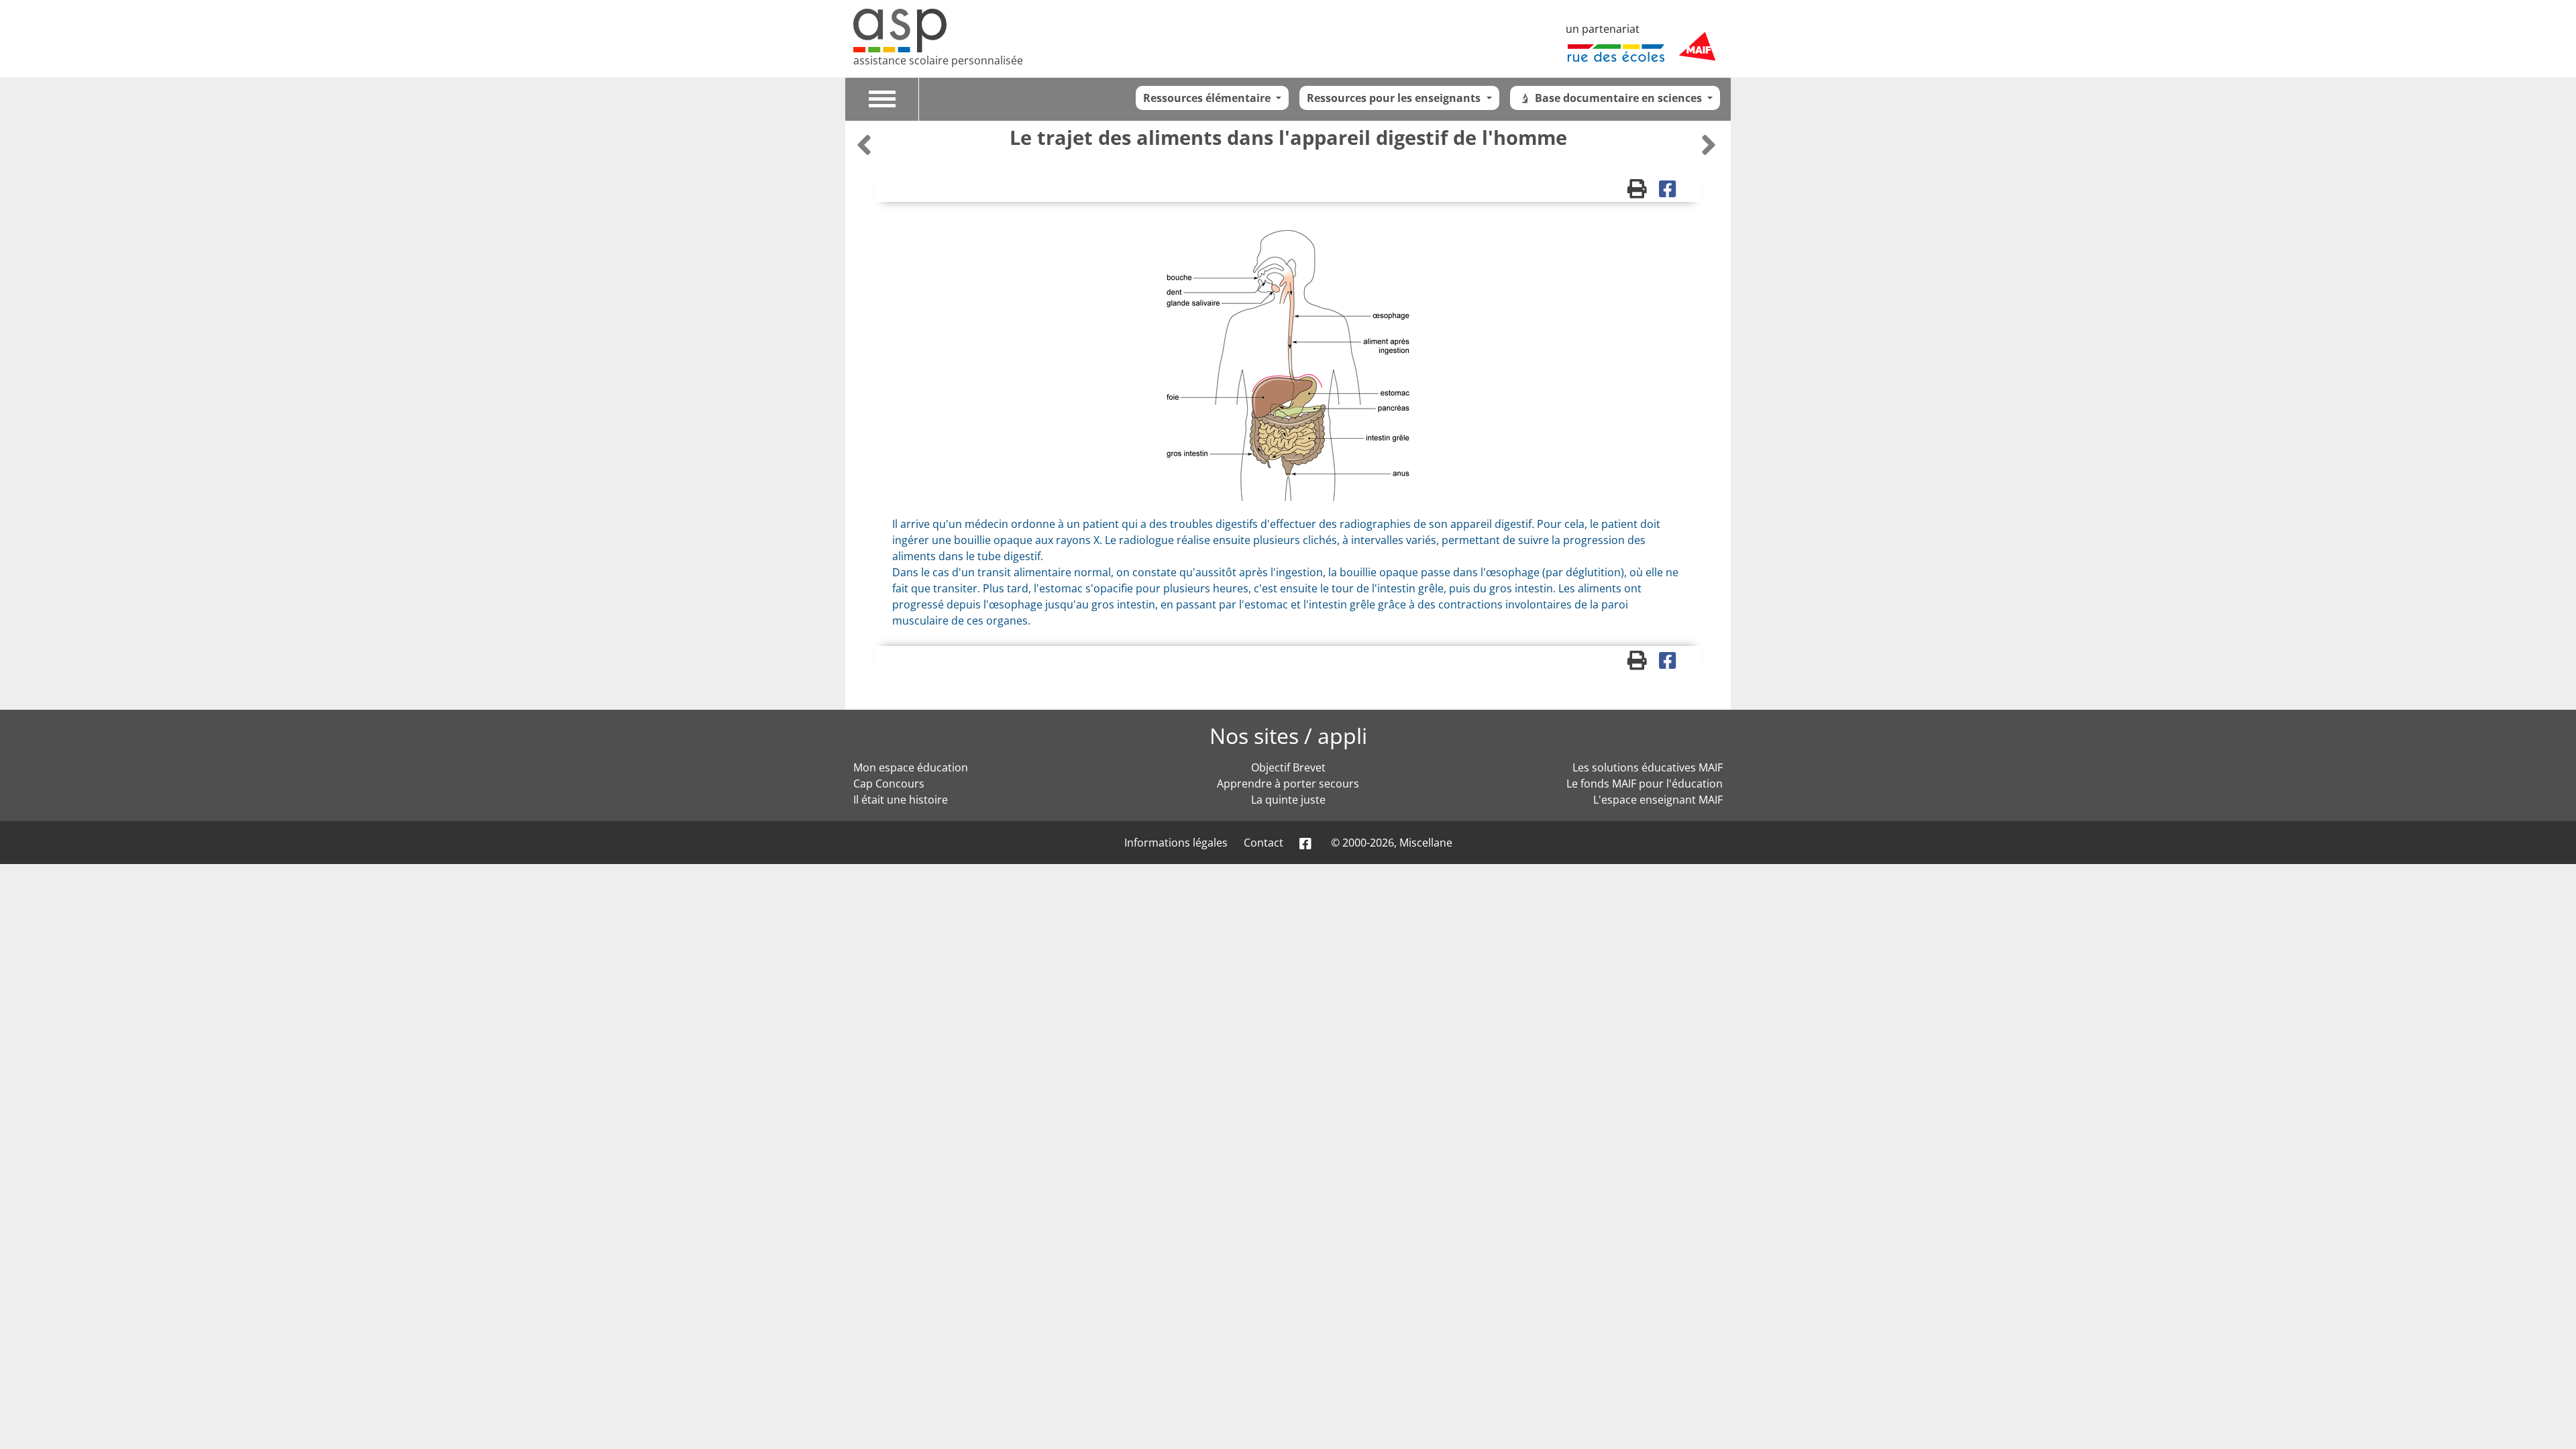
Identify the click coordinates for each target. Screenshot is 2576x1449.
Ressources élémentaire (1208, 98)
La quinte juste (1288, 800)
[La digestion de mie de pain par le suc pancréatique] (1709, 145)
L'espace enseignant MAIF (1658, 800)
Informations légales (1176, 843)
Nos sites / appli (1288, 736)
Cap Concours (889, 784)
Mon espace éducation (911, 767)
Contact (1264, 843)
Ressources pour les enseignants (1395, 98)
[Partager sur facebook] (1672, 192)
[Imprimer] (1643, 192)
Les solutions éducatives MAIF (1648, 767)
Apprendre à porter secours (1288, 784)
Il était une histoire (901, 800)
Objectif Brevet (1288, 767)
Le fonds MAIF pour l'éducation (1645, 784)
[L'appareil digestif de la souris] (866, 145)
